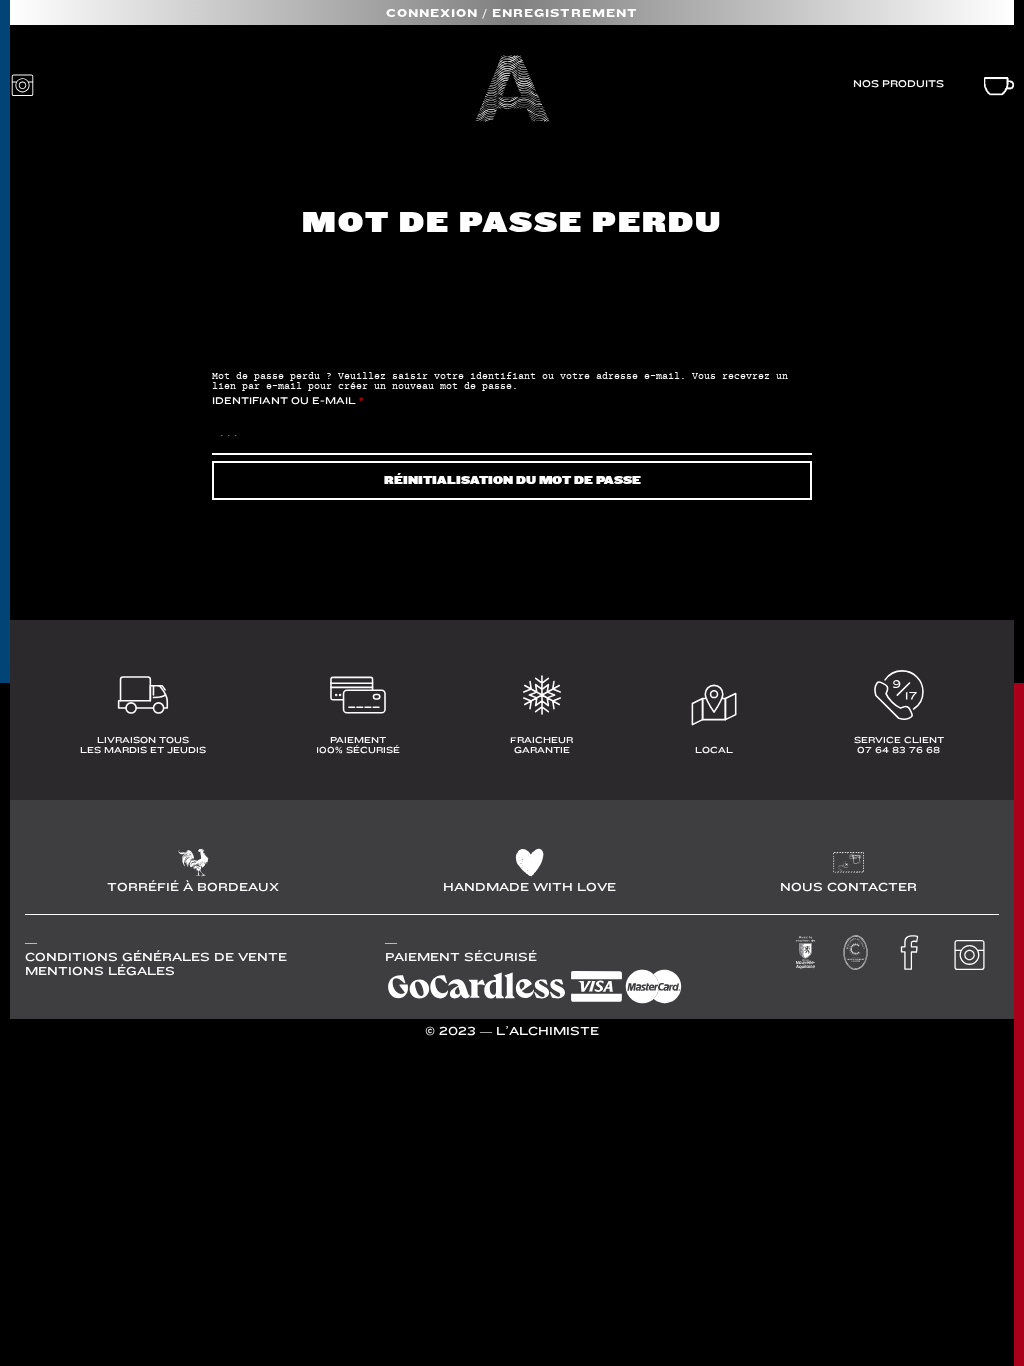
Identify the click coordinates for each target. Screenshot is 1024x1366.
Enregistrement (565, 13)
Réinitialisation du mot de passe (512, 480)
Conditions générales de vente (156, 957)
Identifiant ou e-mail (287, 400)
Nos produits (898, 83)
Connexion (432, 13)
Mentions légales (100, 971)
